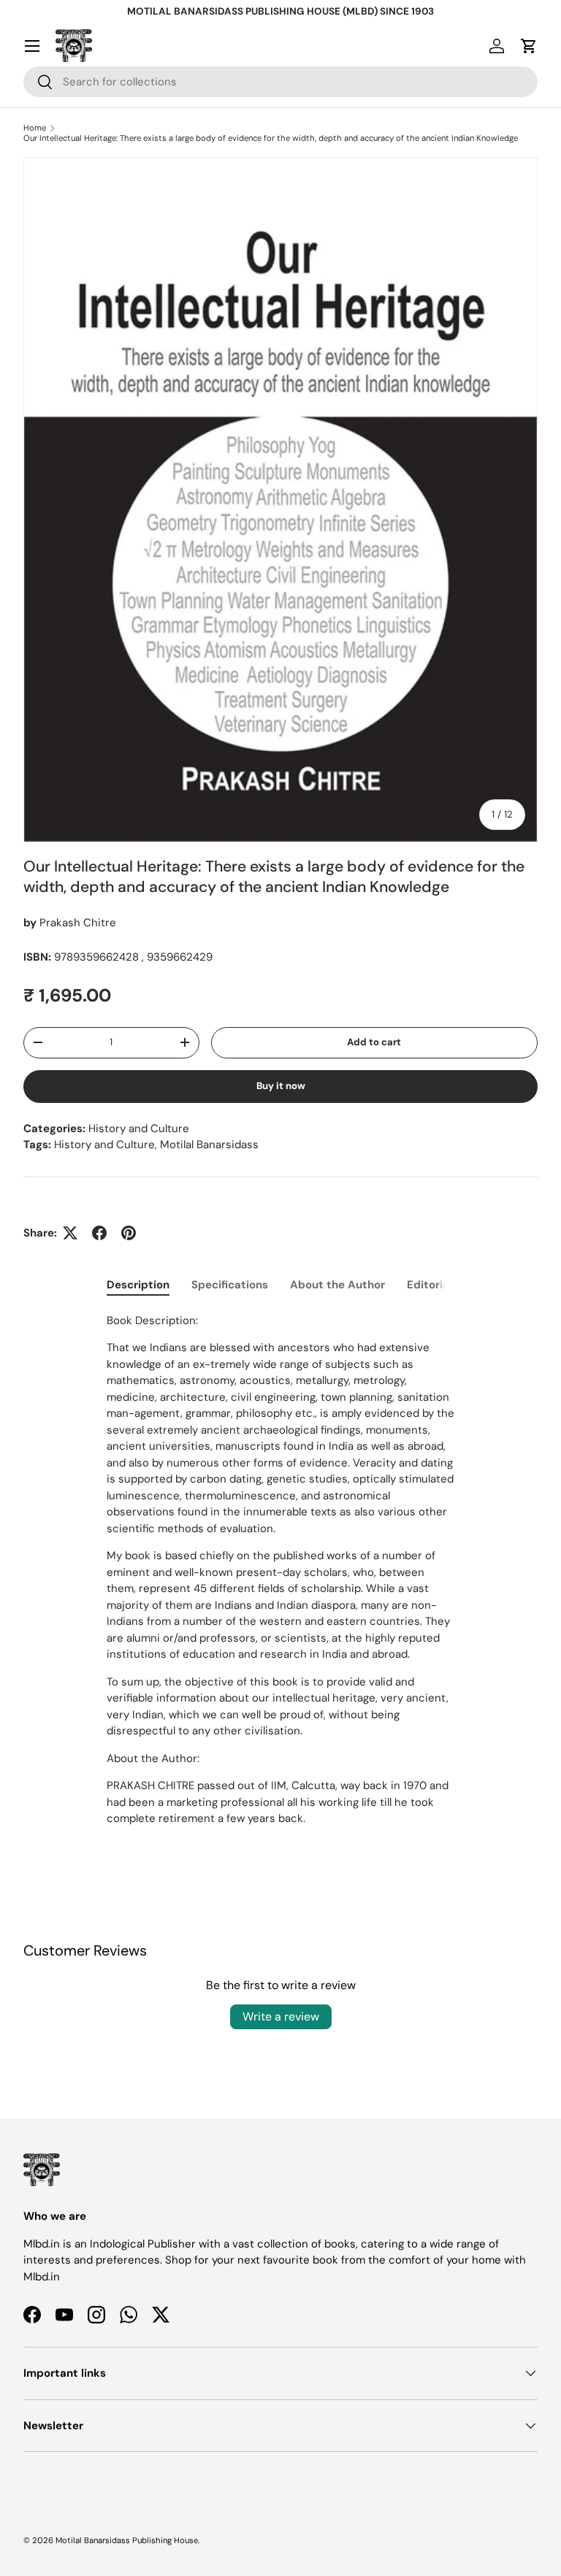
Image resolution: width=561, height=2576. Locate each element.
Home (35, 128)
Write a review (281, 2016)
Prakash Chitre (78, 923)
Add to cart (374, 1042)
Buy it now (281, 1086)
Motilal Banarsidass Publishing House (127, 2540)
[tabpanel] (280, 1570)
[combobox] (280, 82)
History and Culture (139, 1129)
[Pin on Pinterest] (129, 1233)
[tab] (138, 1285)
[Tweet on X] (70, 1233)
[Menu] (32, 46)
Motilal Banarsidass (209, 1145)
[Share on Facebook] (99, 1233)
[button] (529, 46)
